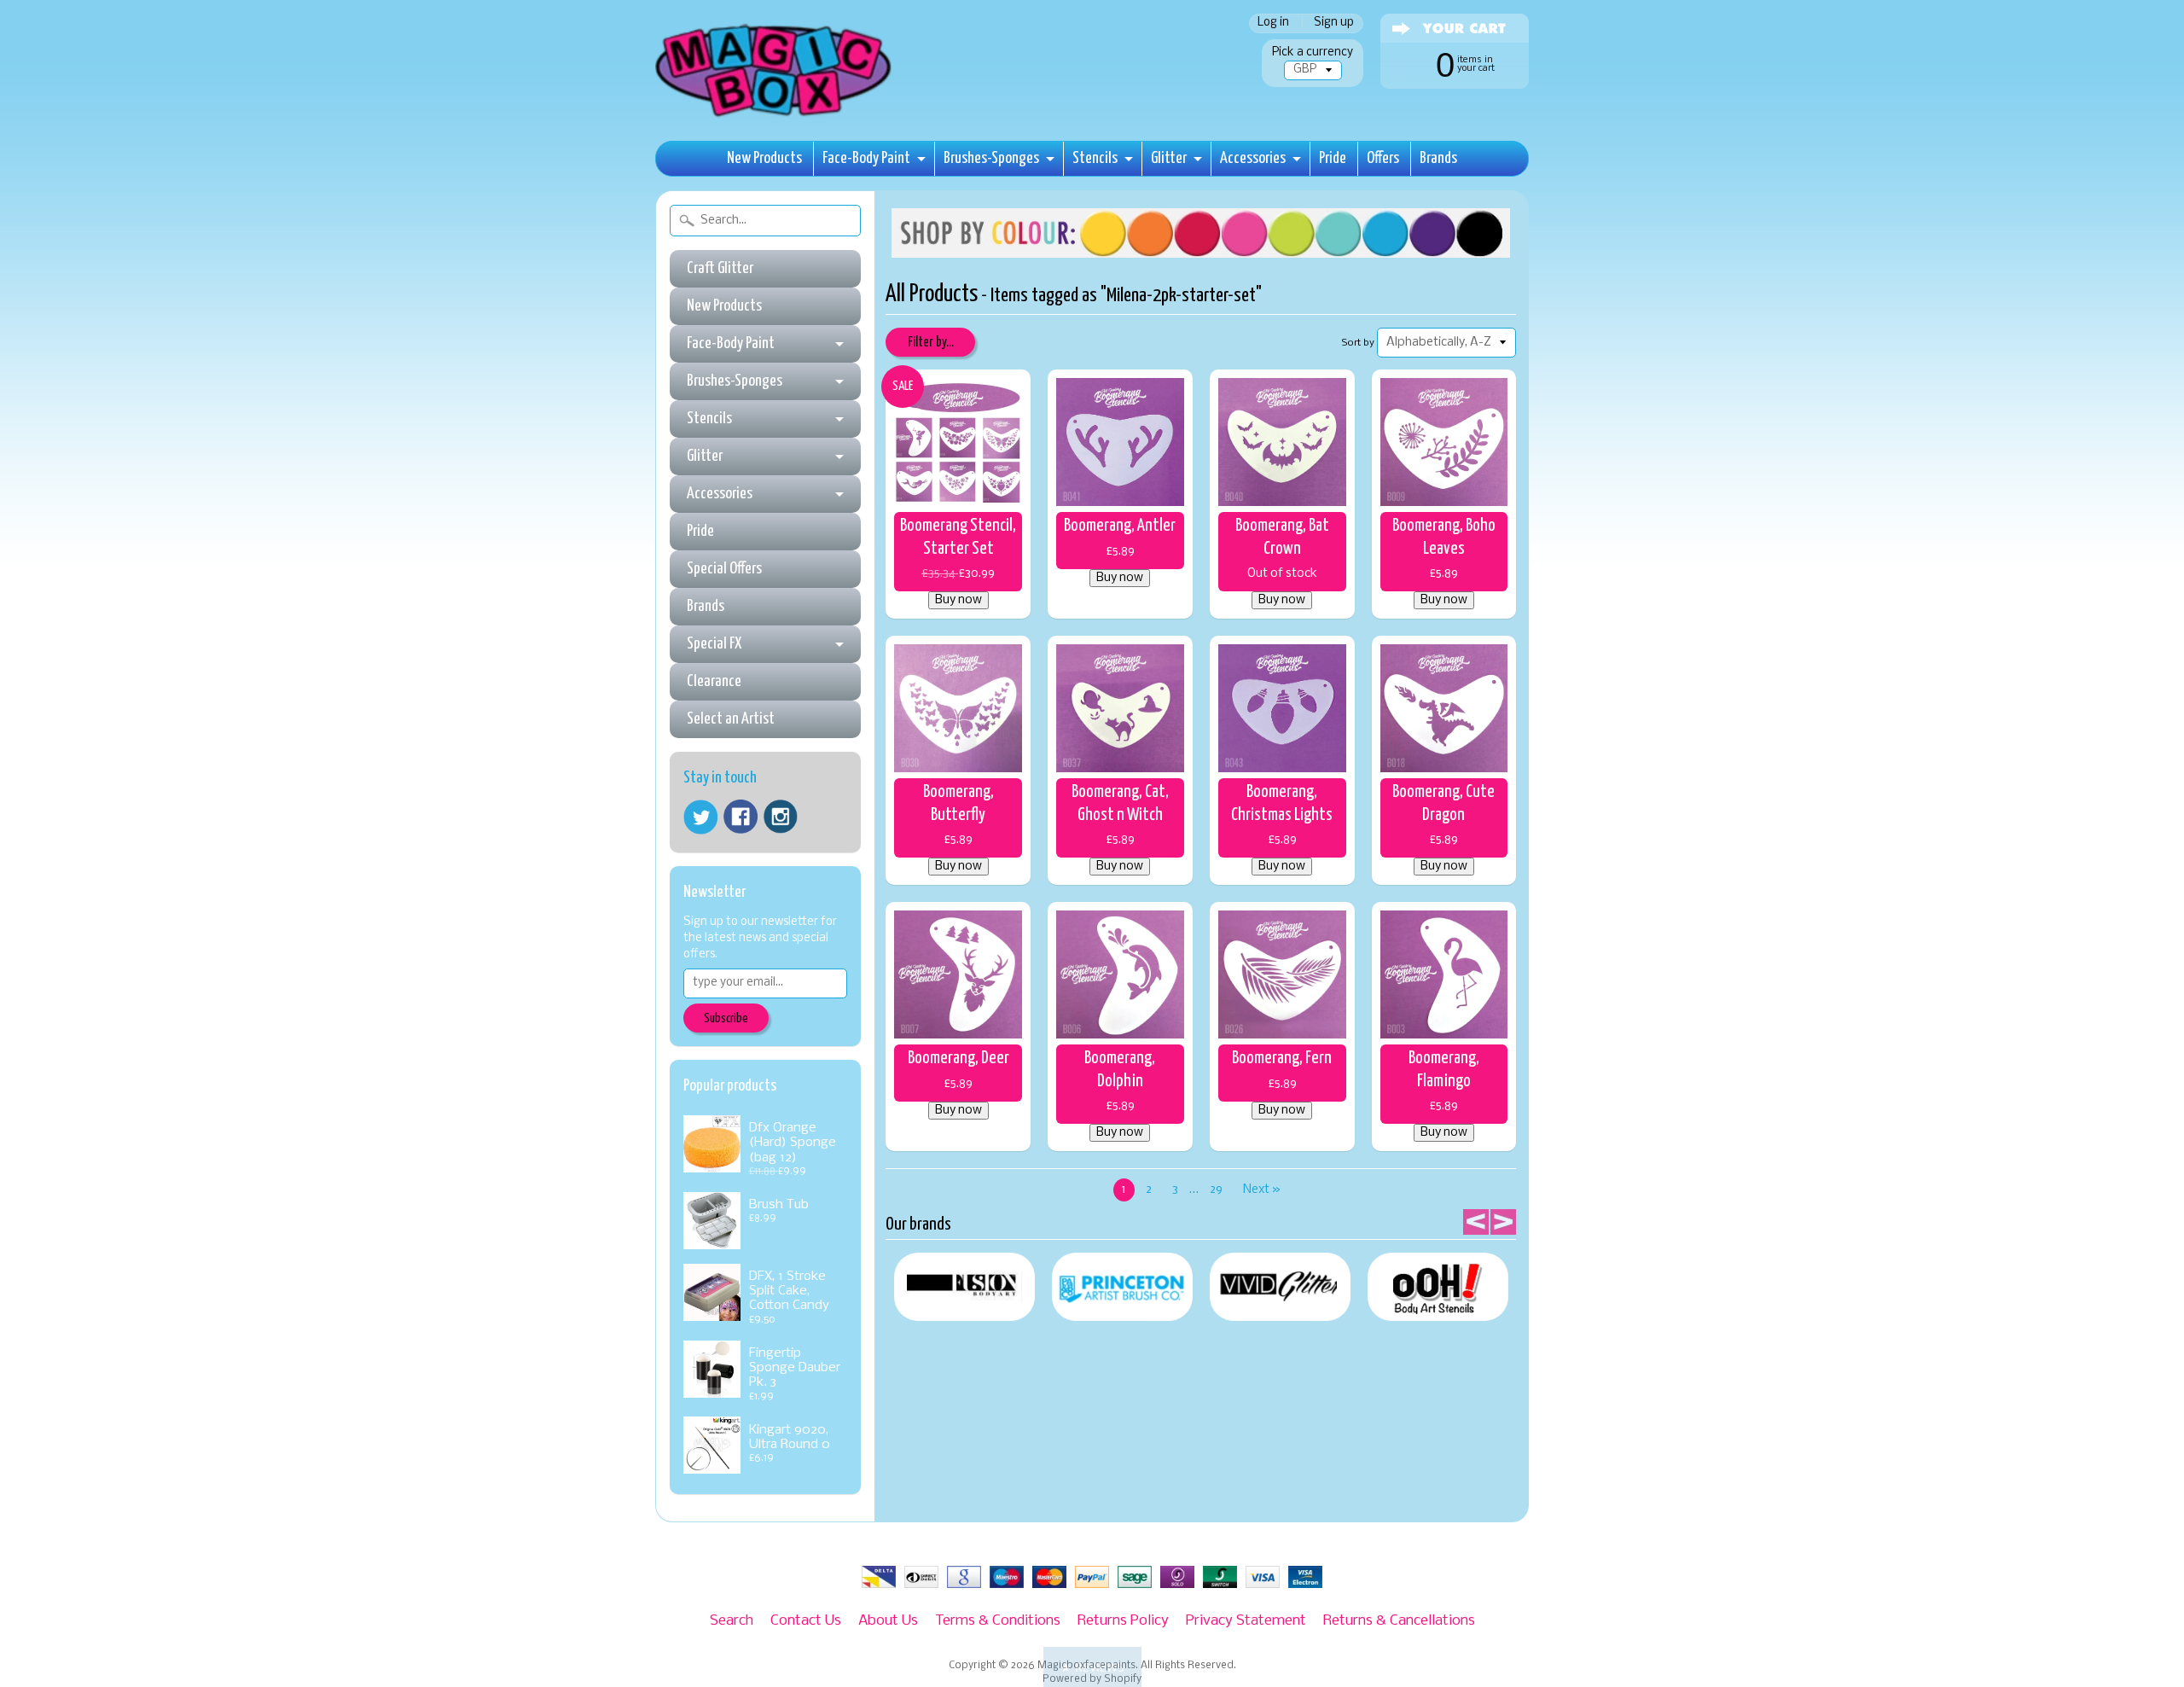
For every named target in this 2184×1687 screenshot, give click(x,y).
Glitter (1169, 158)
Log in (1273, 23)
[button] (1092, 1667)
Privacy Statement (1246, 1621)
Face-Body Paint (866, 158)
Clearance (714, 681)
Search (732, 1621)
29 (1216, 1190)
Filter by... (931, 343)
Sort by (1358, 343)
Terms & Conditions (998, 1621)
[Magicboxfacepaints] (775, 116)
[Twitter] (700, 817)
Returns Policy (1123, 1621)
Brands (1438, 158)
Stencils (1095, 158)
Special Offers (724, 569)
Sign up (1334, 23)
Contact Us (806, 1621)
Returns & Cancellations (1399, 1621)
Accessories (1253, 158)
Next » (1262, 1190)
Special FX (714, 644)
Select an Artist (731, 719)
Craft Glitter (720, 268)
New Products (764, 158)
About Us (888, 1621)
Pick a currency (1313, 52)
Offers (1383, 158)
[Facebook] (741, 817)
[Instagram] (781, 817)
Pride (1333, 158)
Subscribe (726, 1018)
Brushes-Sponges (991, 158)
